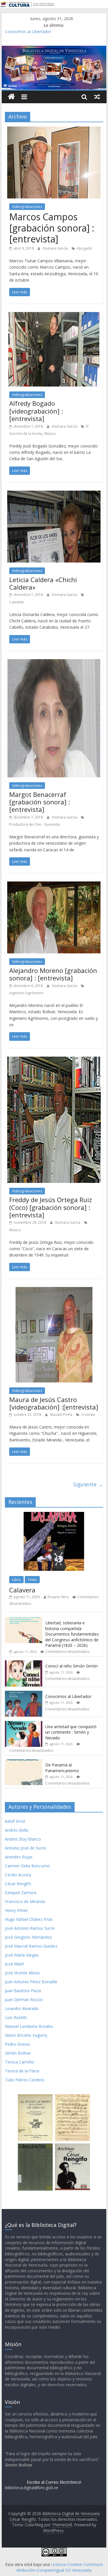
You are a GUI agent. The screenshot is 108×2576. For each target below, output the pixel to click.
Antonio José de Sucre (25, 1848)
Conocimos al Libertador (28, 31)
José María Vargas (22, 1955)
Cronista (88, 1415)
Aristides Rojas (19, 1857)
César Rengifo (18, 1884)
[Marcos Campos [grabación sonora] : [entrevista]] (54, 130)
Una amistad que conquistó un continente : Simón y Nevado (71, 1732)
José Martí (14, 1964)
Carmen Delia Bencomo (27, 1866)
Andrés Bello (17, 1830)
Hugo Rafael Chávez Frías (29, 1919)
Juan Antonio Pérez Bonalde (31, 1982)
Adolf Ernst (15, 1821)
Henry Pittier (16, 1910)
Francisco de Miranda (25, 1901)
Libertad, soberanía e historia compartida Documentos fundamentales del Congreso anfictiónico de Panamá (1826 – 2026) (72, 1634)
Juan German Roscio (24, 2000)
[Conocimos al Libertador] (24, 1694)
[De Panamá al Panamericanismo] (24, 1762)
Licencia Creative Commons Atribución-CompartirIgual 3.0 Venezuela (60, 2567)
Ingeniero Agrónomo (26, 993)
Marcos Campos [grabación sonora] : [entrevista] (52, 228)
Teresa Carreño (19, 2062)
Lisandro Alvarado (22, 2008)
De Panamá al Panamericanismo (62, 1768)
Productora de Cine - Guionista (34, 824)
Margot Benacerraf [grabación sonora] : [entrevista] (40, 802)
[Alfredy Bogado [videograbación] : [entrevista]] (54, 315)
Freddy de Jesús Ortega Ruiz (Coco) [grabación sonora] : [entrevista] (51, 1207)
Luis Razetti (16, 2017)
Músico (50, 434)
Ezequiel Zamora (21, 1893)
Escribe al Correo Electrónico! (54, 2482)
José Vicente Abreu (22, 1973)
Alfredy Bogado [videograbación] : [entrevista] (36, 411)
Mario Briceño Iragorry (26, 2035)
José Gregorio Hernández (28, 1937)
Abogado (84, 248)
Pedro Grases (18, 2044)
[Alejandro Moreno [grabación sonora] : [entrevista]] (54, 885)
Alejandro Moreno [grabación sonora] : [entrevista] (53, 974)
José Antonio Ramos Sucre (30, 1928)
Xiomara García (56, 248)
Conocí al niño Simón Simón (71, 1666)
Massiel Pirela (62, 1415)
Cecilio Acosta (18, 1875)
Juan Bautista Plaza (23, 1991)
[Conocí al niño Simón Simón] (24, 1663)
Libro (16, 1580)
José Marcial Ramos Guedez (31, 1946)
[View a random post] (97, 97)
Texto (32, 1580)
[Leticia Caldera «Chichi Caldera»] (54, 494)
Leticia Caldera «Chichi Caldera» (43, 583)
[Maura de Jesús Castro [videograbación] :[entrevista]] (54, 1290)
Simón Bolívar (18, 2053)
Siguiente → (88, 1484)
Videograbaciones (27, 207)
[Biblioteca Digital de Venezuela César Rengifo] (54, 49)
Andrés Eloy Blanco (23, 1839)
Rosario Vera (58, 1597)
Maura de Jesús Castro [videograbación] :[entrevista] (54, 1403)
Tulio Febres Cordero (25, 2080)
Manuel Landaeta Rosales (29, 2026)
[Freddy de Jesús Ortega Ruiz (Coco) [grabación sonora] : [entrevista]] (54, 1060)
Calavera (22, 1590)
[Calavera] (54, 1515)
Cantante (17, 602)
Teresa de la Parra (22, 2071)
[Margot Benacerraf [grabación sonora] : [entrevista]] (54, 663)
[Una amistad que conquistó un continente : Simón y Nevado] (24, 1724)
